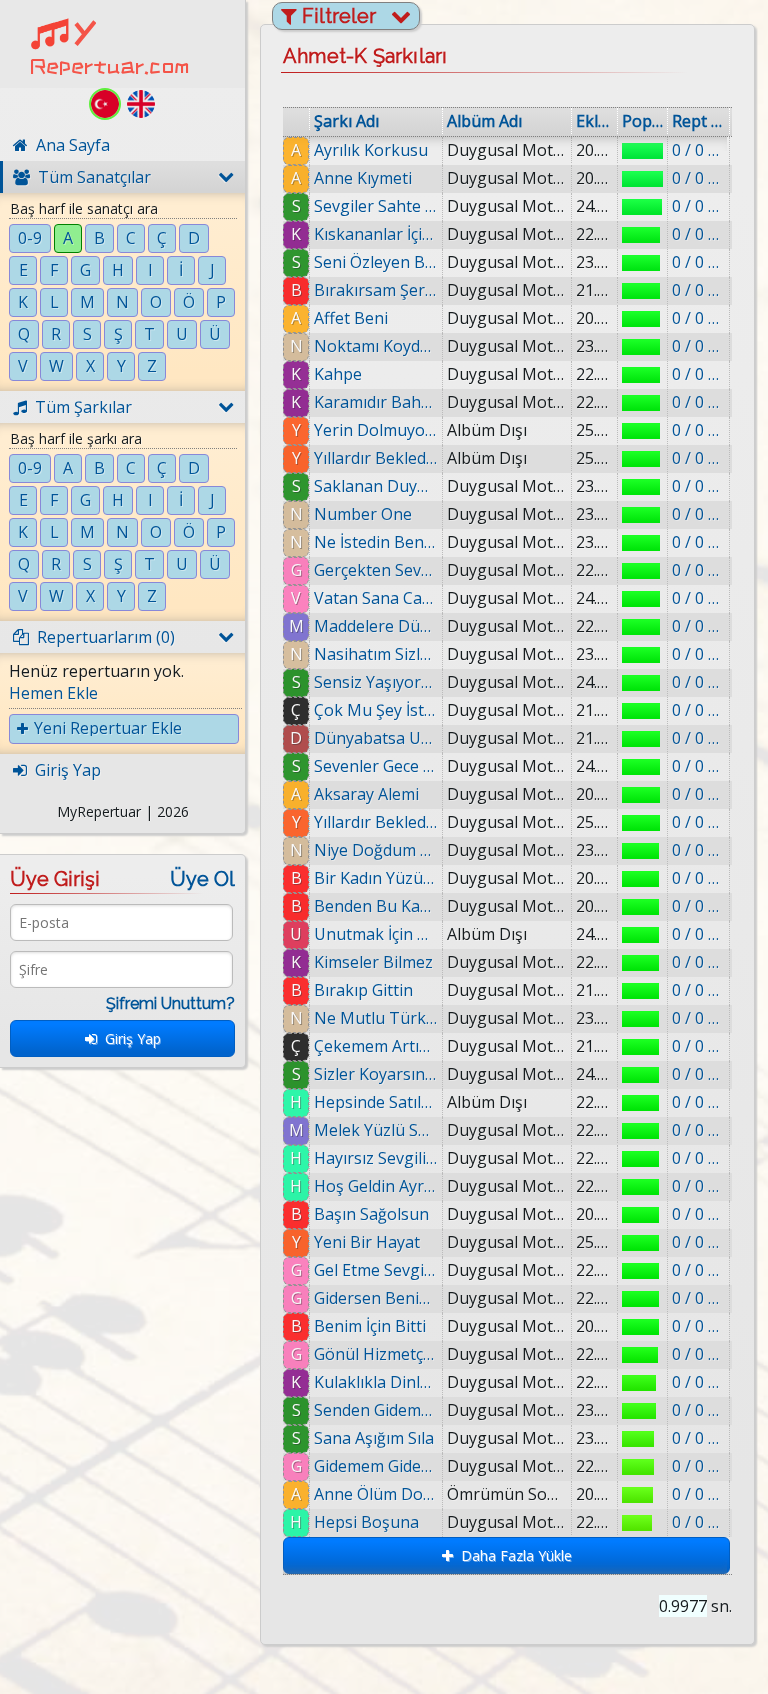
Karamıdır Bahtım (376, 402)
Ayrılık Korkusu (371, 150)
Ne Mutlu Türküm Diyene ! (376, 1018)
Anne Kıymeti (363, 178)
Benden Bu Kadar (376, 906)
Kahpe (338, 374)
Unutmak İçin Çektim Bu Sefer (376, 934)
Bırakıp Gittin (363, 990)
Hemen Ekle (53, 693)
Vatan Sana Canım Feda (376, 598)
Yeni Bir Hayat (367, 1242)
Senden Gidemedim (376, 1410)
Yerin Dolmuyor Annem (376, 430)
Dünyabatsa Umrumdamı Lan (376, 738)
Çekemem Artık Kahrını (376, 1046)
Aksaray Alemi (366, 794)
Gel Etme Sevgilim (376, 1270)
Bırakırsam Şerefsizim (376, 290)
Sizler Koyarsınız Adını (376, 1074)
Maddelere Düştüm (376, 626)
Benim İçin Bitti (370, 1326)
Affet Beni (351, 318)
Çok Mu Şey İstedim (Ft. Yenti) (376, 710)
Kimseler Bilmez (373, 962)
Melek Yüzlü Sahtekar (376, 1130)
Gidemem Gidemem (376, 1466)
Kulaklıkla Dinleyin (376, 1382)
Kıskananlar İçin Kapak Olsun (376, 234)
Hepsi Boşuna (366, 1522)
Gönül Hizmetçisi (376, 1354)
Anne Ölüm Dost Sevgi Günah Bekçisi (376, 1494)
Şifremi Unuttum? (170, 1003)
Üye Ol (202, 879)
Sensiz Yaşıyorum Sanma (376, 682)
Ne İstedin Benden (376, 542)
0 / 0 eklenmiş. (698, 150)
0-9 (30, 238)
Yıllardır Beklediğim (376, 822)
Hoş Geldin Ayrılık (376, 1186)
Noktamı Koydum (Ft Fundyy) (376, 346)
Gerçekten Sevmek (376, 570)
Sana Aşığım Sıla (374, 1438)
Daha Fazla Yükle (512, 1555)
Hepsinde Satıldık (376, 1102)
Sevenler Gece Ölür (376, 766)
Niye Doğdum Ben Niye (376, 850)
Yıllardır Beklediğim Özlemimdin (376, 458)
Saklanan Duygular (376, 486)
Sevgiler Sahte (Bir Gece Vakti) (376, 206)
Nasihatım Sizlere (376, 654)
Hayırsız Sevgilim (376, 1158)
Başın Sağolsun (371, 1214)
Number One (363, 514)
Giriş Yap (129, 1038)
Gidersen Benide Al (376, 1298)
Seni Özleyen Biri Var (376, 262)
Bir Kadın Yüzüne (376, 878)
